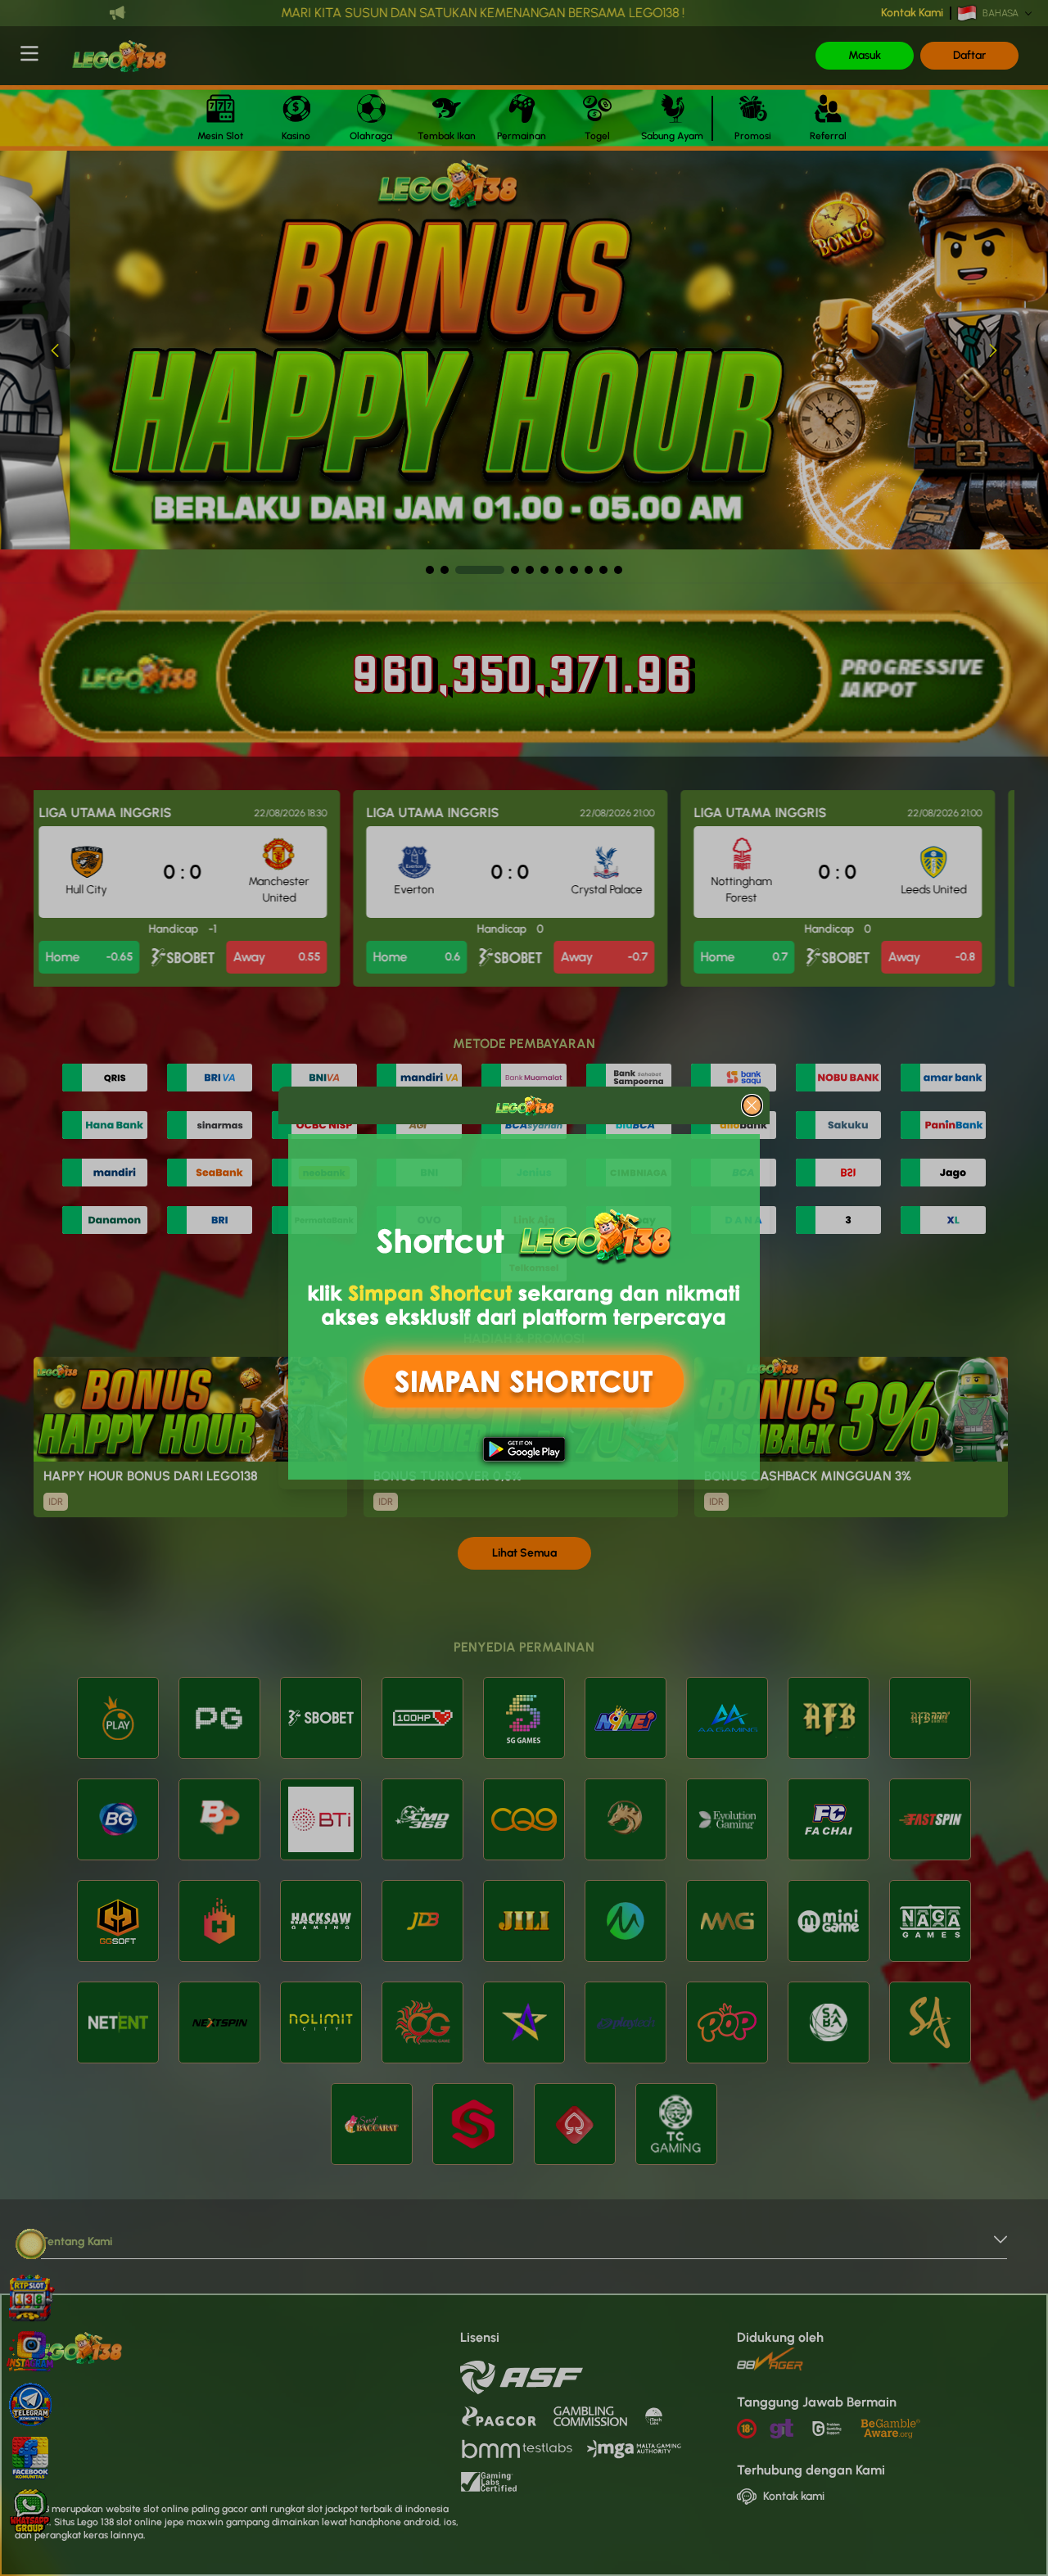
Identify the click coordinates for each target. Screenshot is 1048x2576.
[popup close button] (752, 1105)
